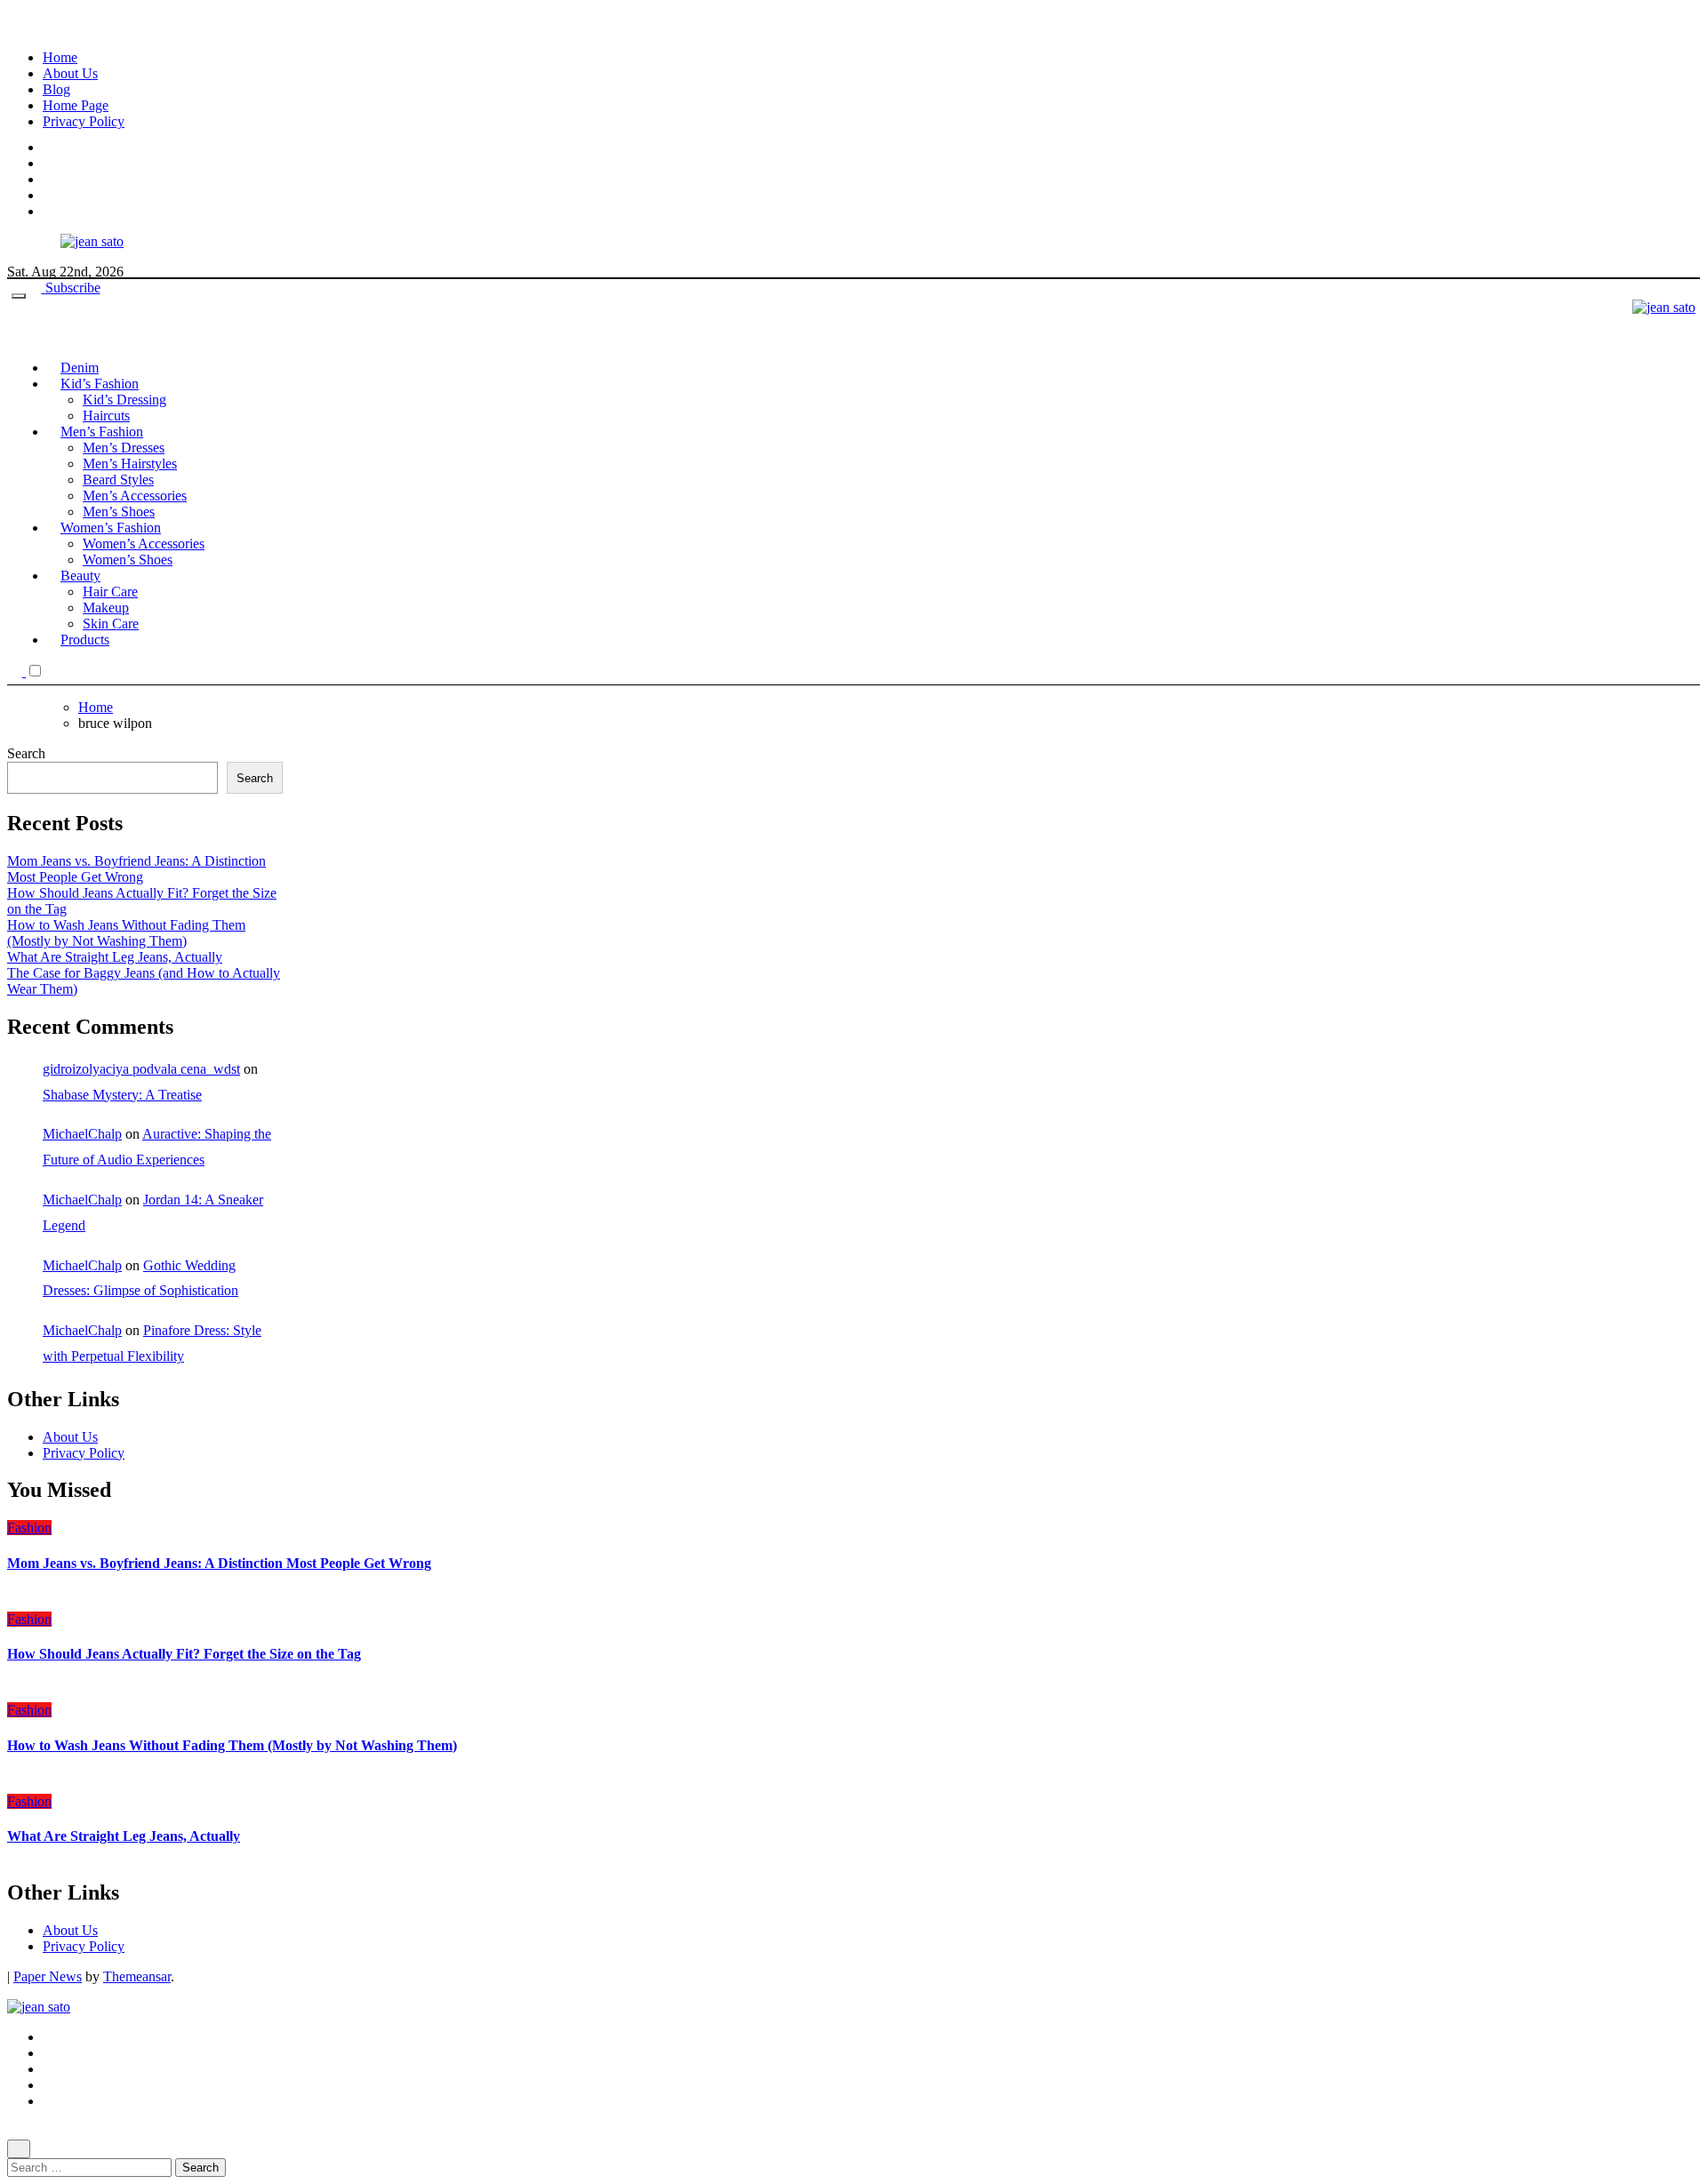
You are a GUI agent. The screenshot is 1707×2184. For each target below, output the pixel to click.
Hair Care (110, 592)
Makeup (106, 608)
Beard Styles (118, 480)
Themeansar (137, 1976)
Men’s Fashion (102, 432)
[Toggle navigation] (19, 296)
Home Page (76, 105)
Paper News (48, 1976)
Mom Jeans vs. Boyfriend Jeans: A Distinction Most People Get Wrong (136, 869)
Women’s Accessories (144, 544)
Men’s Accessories (135, 496)
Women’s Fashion (111, 528)
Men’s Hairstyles (130, 464)
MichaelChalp (82, 1134)
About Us (70, 73)
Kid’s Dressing (124, 400)
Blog (56, 89)
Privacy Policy (84, 121)
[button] (52, 672)
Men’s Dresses (124, 448)
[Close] (19, 2149)
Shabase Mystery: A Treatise (122, 1095)
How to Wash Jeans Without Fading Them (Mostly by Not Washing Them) (126, 933)
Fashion (29, 1528)
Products (85, 640)
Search (26, 753)
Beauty (80, 576)
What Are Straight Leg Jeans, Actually (115, 957)
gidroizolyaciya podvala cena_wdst (141, 1069)
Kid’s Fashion (100, 384)
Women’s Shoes (128, 560)
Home (60, 57)
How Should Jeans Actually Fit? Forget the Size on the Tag (184, 1654)
